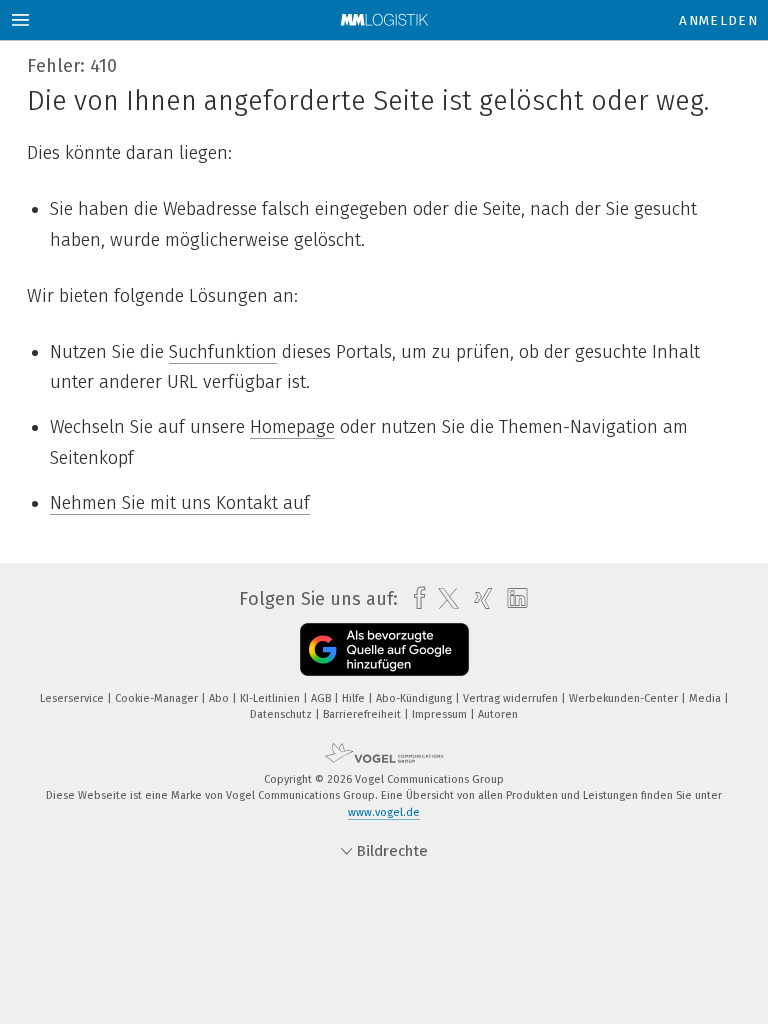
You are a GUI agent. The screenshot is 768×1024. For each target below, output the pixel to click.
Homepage (292, 427)
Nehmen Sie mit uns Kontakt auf (180, 503)
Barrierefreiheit (363, 714)
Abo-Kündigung (415, 698)
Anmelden (718, 20)
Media (706, 698)
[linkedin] (512, 599)
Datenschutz (282, 714)
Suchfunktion (223, 352)
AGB (322, 698)
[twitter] (443, 599)
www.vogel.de (384, 812)
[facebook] (414, 598)
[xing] (478, 598)
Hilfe (355, 698)
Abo (220, 698)
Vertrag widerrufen (512, 698)
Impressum (441, 714)
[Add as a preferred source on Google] (384, 649)
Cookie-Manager (158, 698)
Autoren (498, 714)
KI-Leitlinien (271, 698)
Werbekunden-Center (625, 698)
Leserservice (73, 698)
